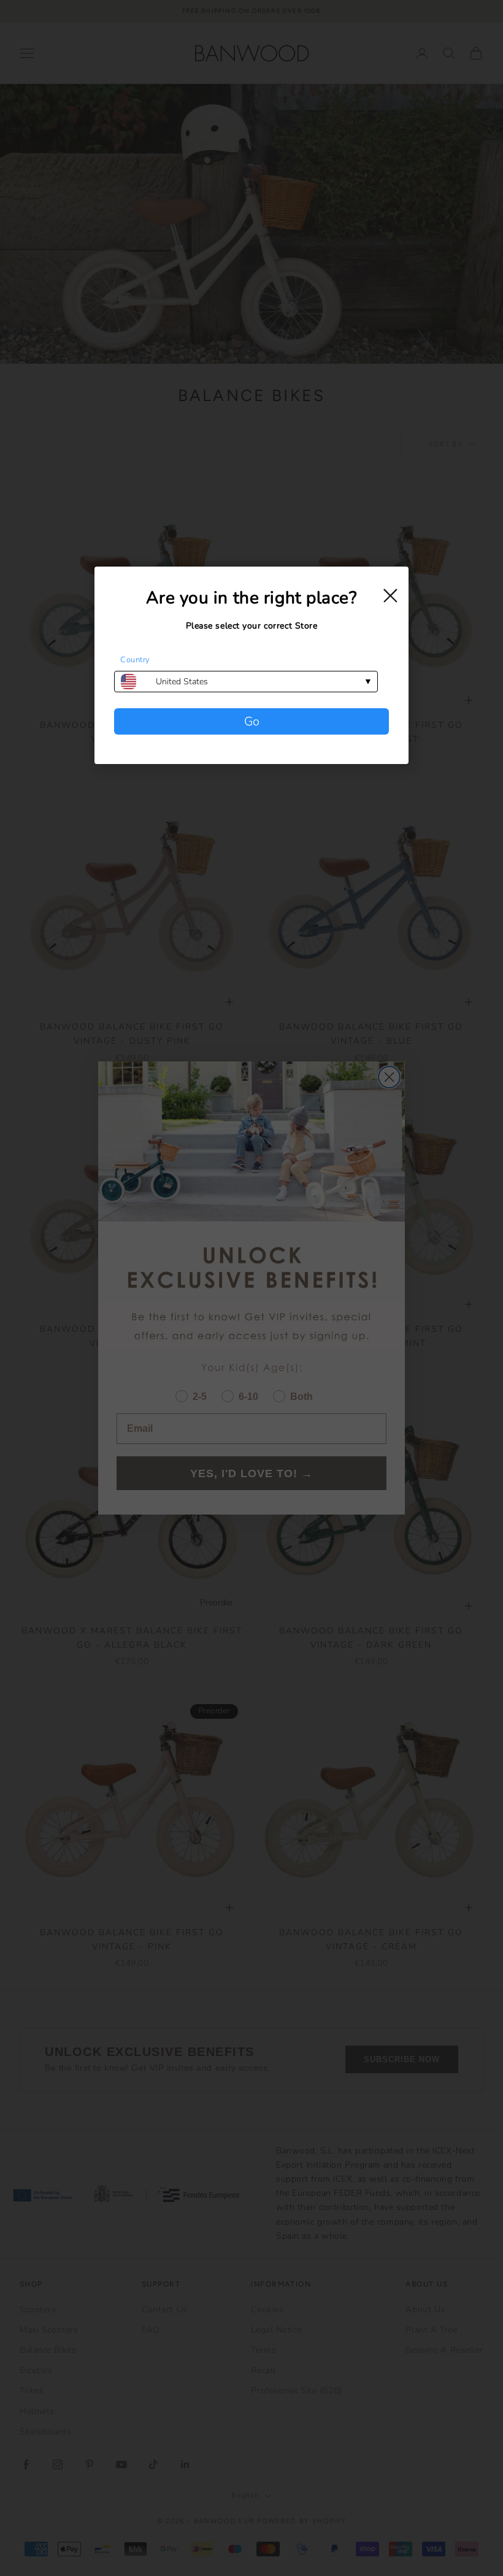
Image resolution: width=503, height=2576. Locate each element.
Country (135, 660)
